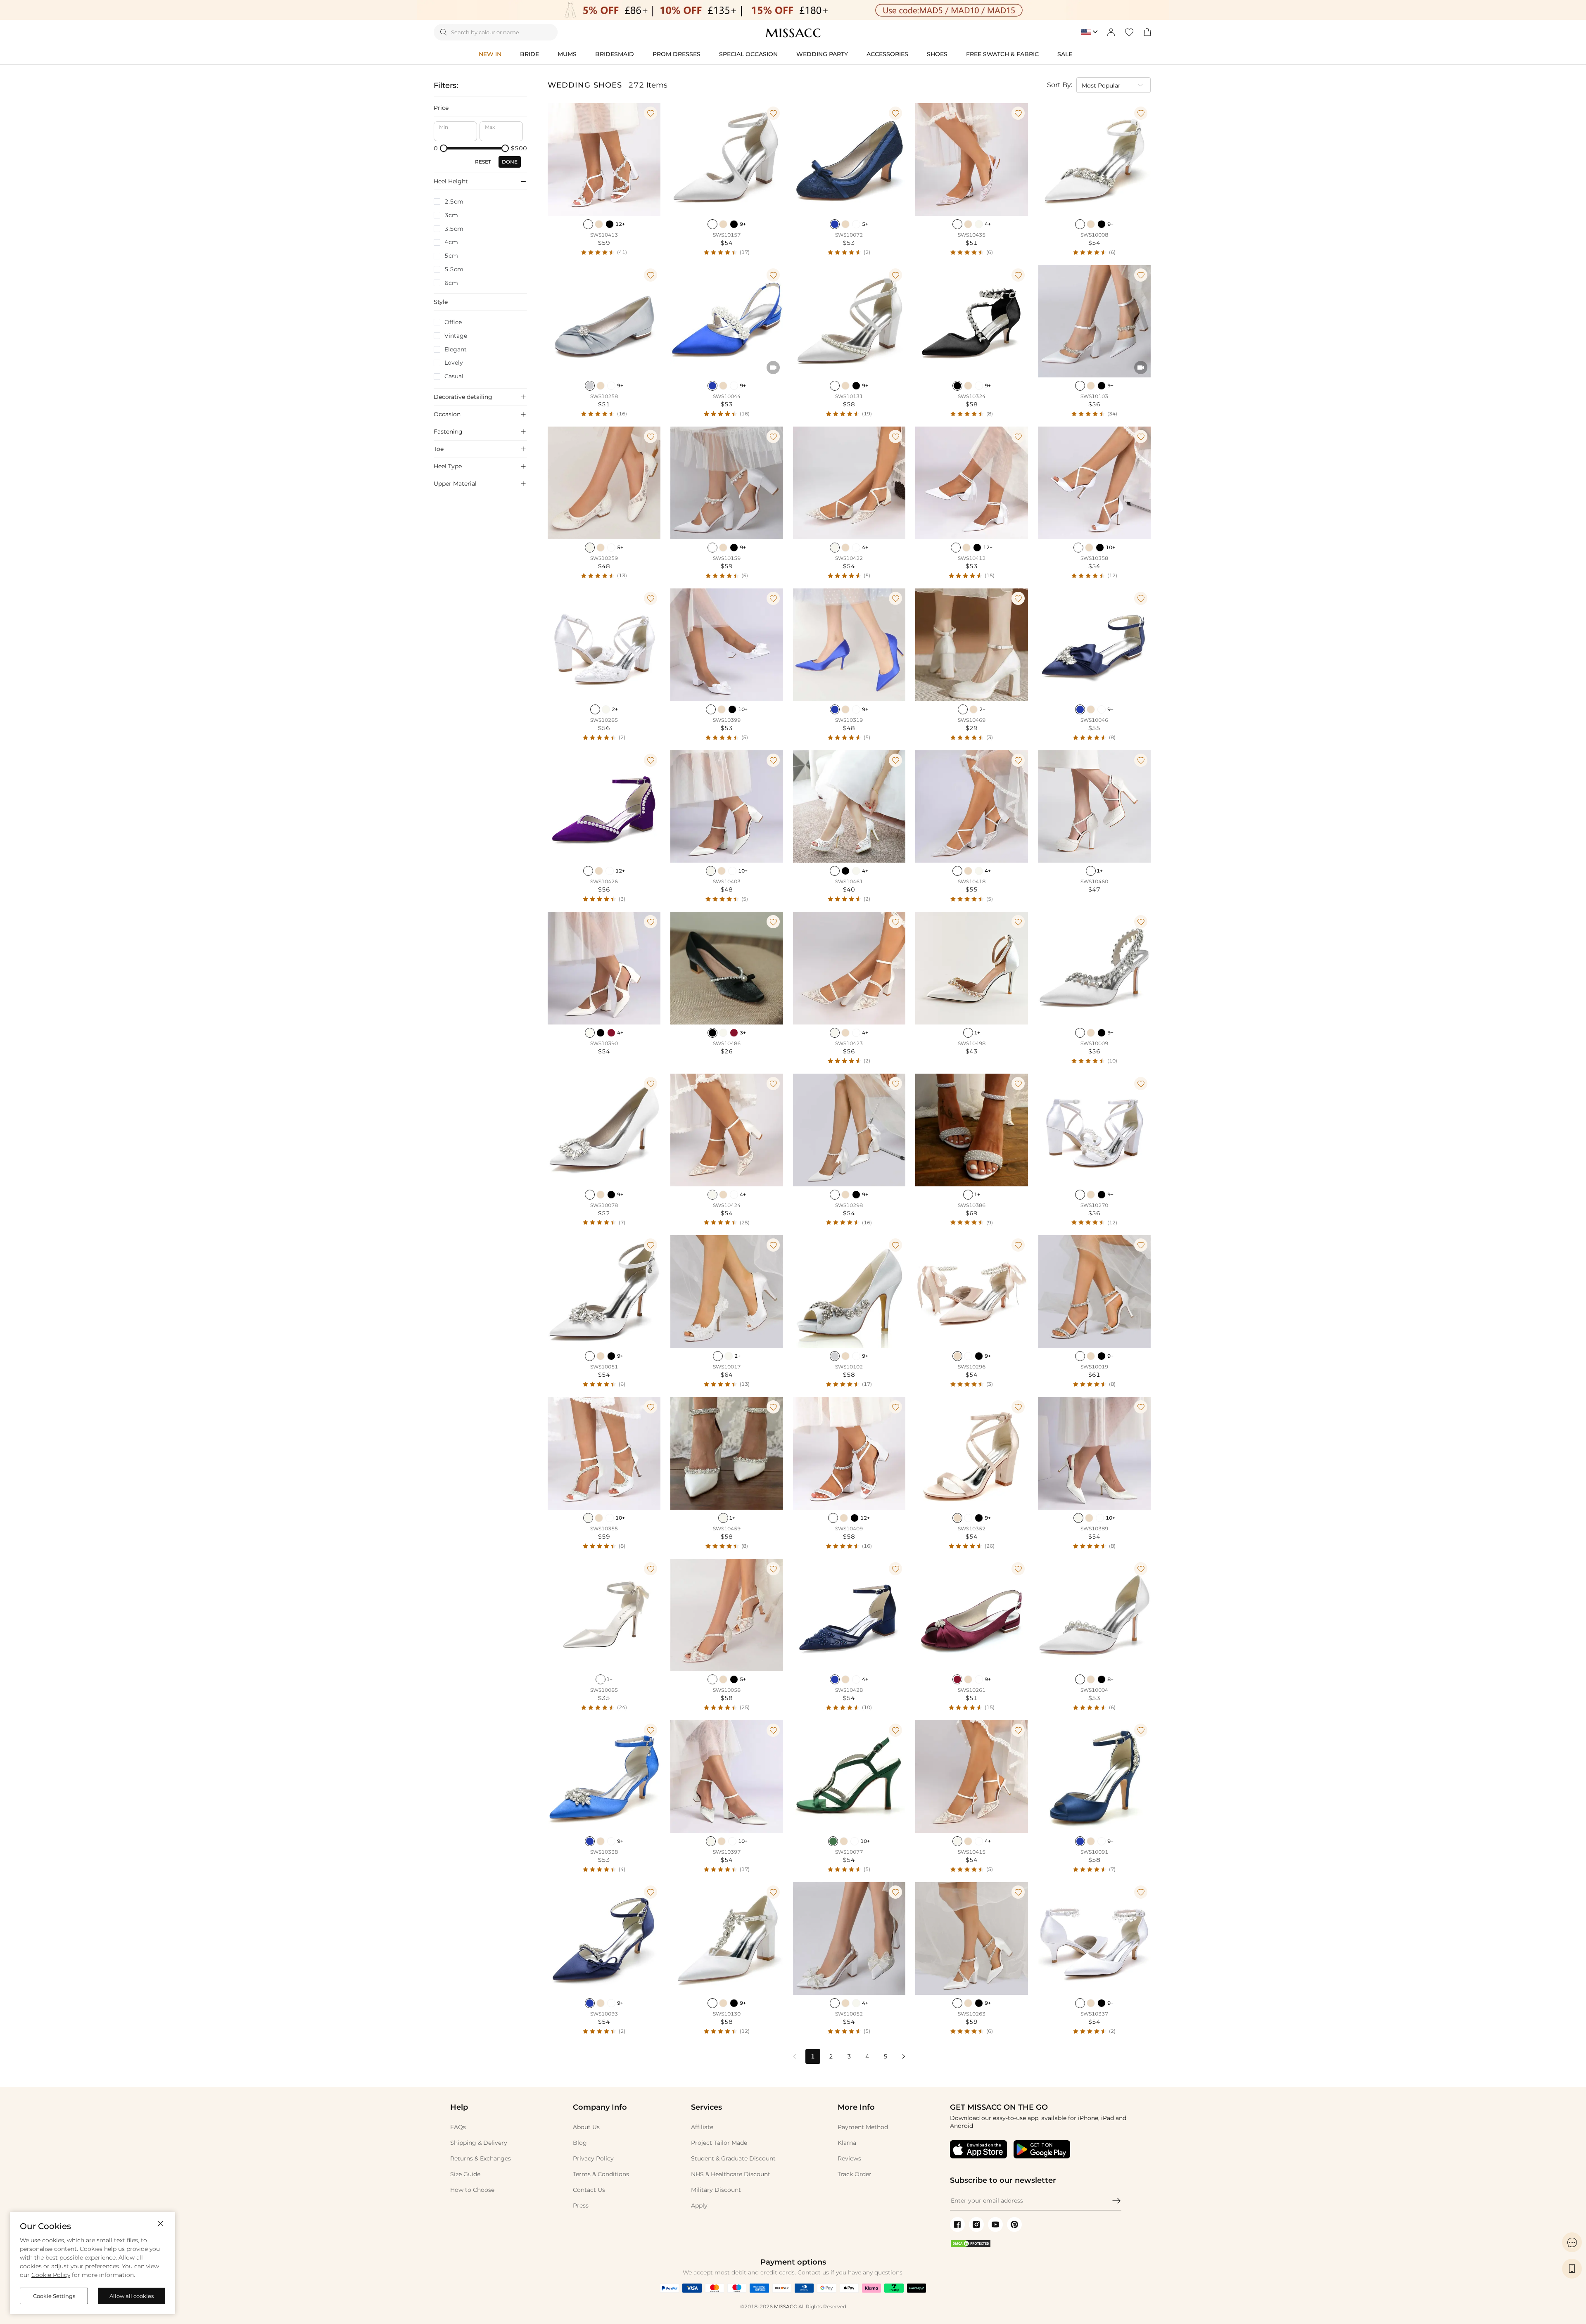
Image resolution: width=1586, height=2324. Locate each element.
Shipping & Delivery (479, 2143)
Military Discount (716, 2190)
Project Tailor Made (719, 2143)
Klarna (847, 2143)
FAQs (458, 2127)
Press (581, 2205)
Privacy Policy (593, 2158)
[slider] (444, 148)
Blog (580, 2143)
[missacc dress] (793, 10)
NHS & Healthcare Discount (731, 2174)
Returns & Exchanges (481, 2158)
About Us (586, 2127)
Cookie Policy (51, 2275)
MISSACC (786, 2306)
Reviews (849, 2158)
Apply (699, 2205)
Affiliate (702, 2127)
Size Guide (465, 2174)
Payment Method (863, 2127)
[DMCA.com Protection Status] (971, 2246)
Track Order (855, 2174)
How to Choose (472, 2190)
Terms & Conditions (601, 2174)
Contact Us (589, 2190)
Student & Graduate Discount (733, 2158)
